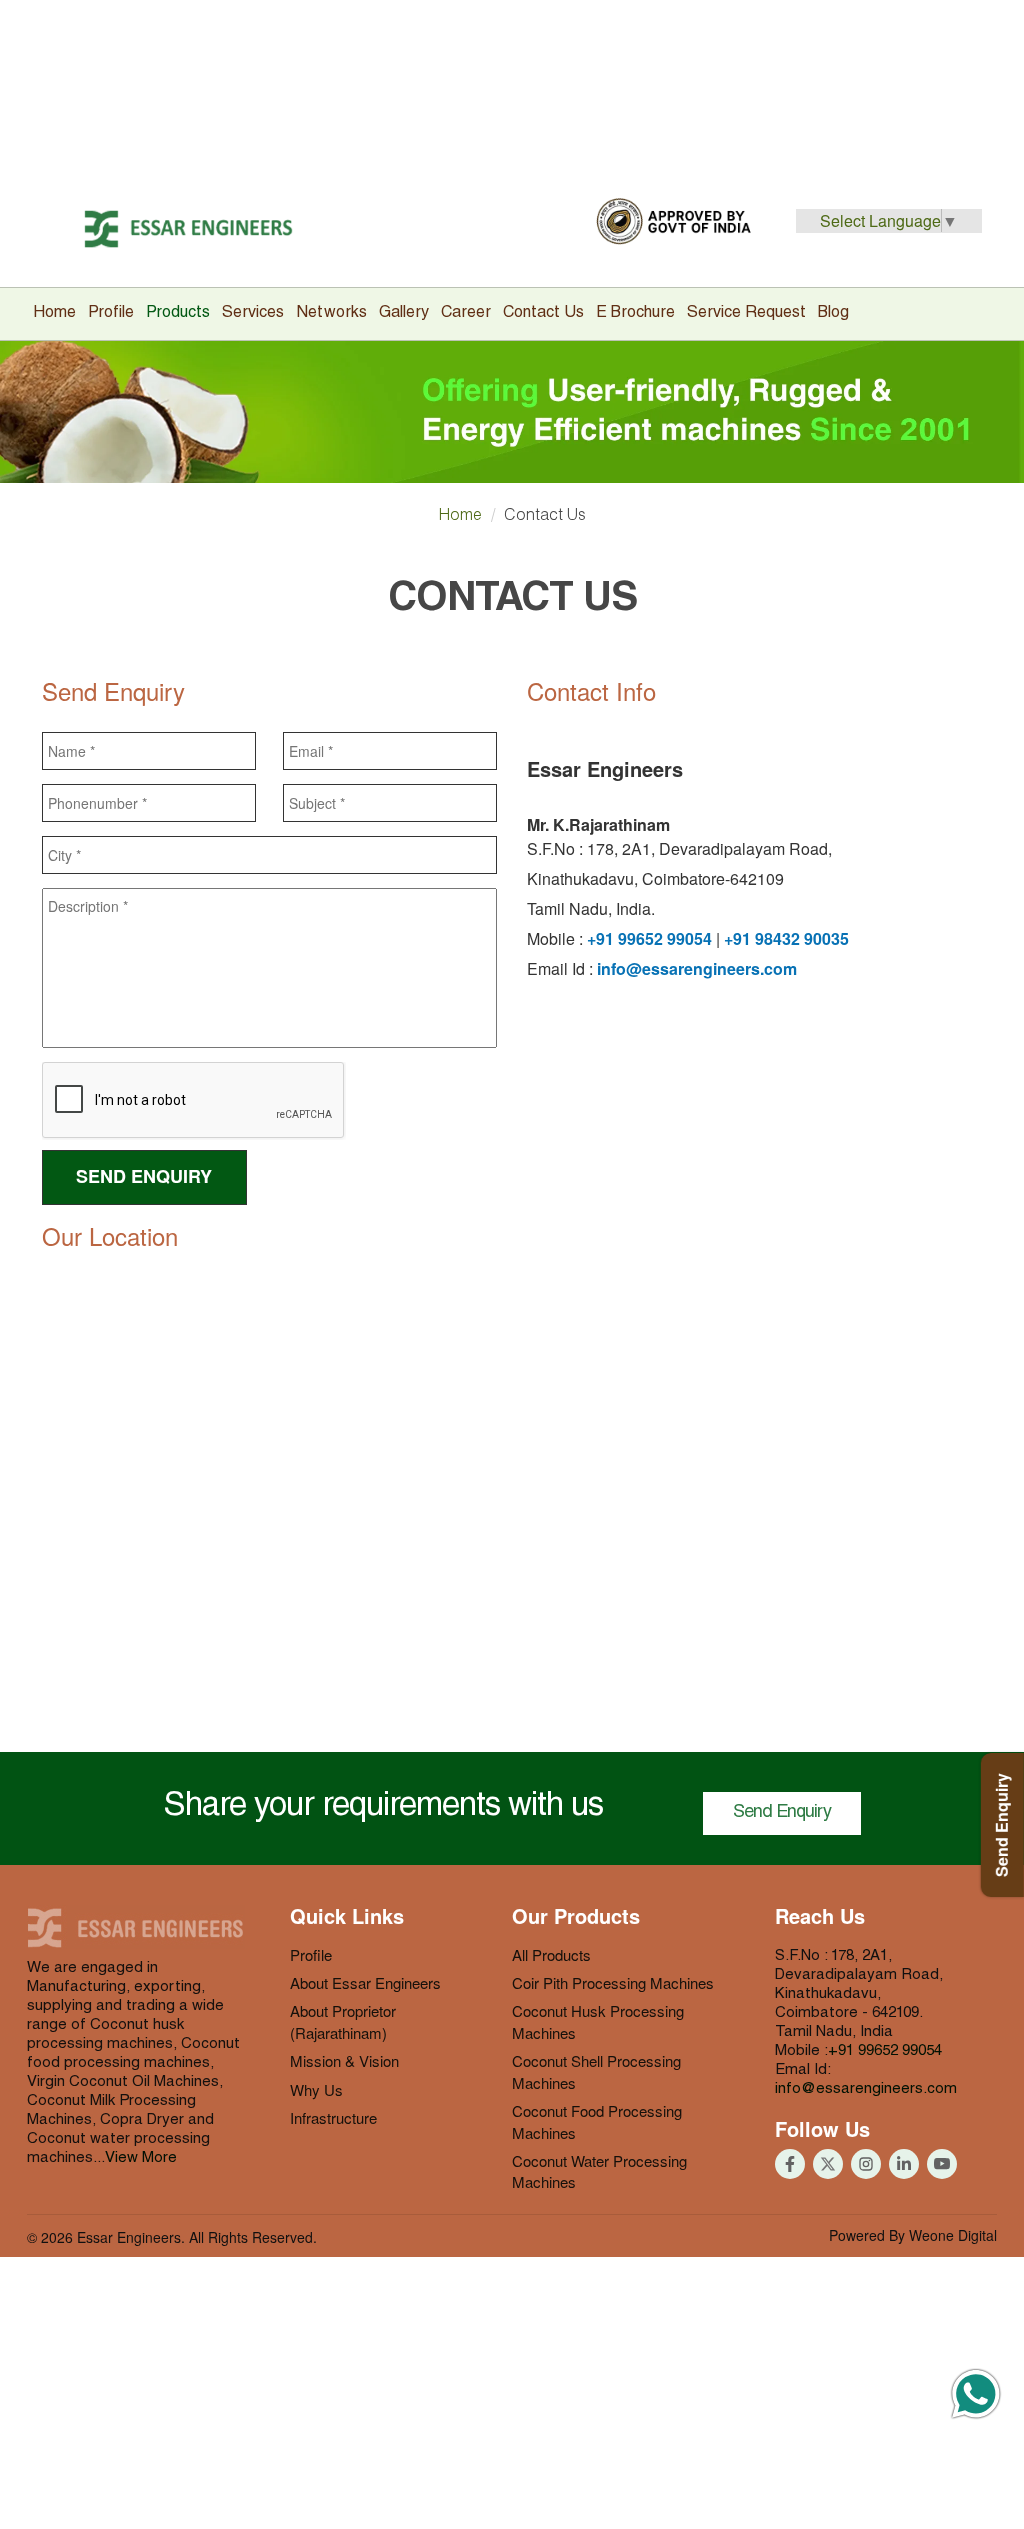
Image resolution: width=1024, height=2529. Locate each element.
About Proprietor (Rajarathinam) (343, 2021)
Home (54, 314)
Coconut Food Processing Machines (597, 2121)
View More (141, 2158)
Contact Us (543, 314)
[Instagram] (866, 2164)
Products (178, 314)
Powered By (913, 2235)
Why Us (316, 2089)
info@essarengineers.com (697, 968)
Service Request (746, 314)
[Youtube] (828, 2164)
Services (253, 314)
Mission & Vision (344, 2060)
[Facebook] (790, 2164)
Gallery (404, 314)
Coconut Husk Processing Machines (598, 2021)
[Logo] (188, 229)
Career (466, 314)
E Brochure (635, 314)
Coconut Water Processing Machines (599, 2171)
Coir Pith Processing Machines (613, 1982)
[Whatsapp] (976, 2398)
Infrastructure (333, 2117)
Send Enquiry (782, 1813)
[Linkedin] (904, 2164)
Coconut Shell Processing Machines (596, 2071)
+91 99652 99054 (649, 938)
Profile (111, 314)
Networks (331, 314)
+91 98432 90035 (786, 938)
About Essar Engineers (365, 1982)
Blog (833, 314)
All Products (551, 1954)
